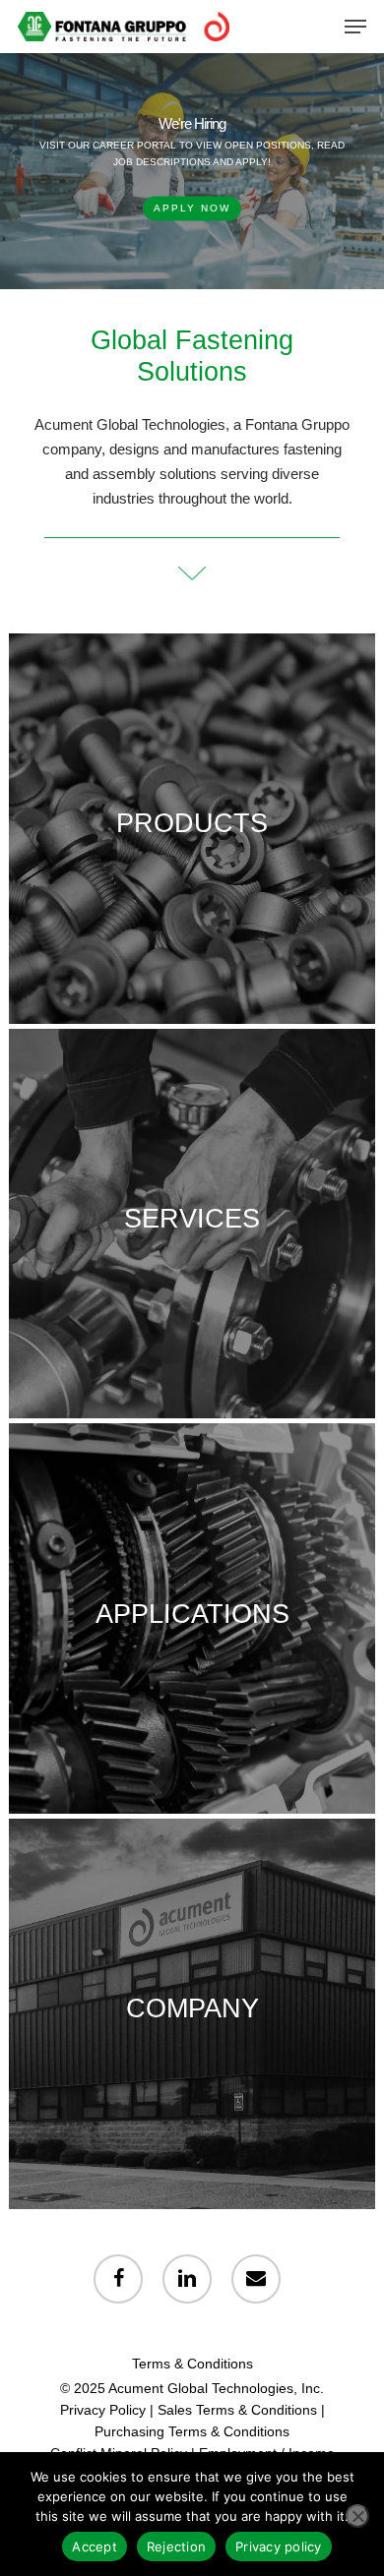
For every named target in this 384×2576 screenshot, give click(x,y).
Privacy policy (279, 2546)
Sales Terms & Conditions (237, 2410)
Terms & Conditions (192, 2364)
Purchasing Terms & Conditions (192, 2431)
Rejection (176, 2546)
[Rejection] (357, 2516)
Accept (95, 2546)
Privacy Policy (103, 2410)
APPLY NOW (192, 208)
